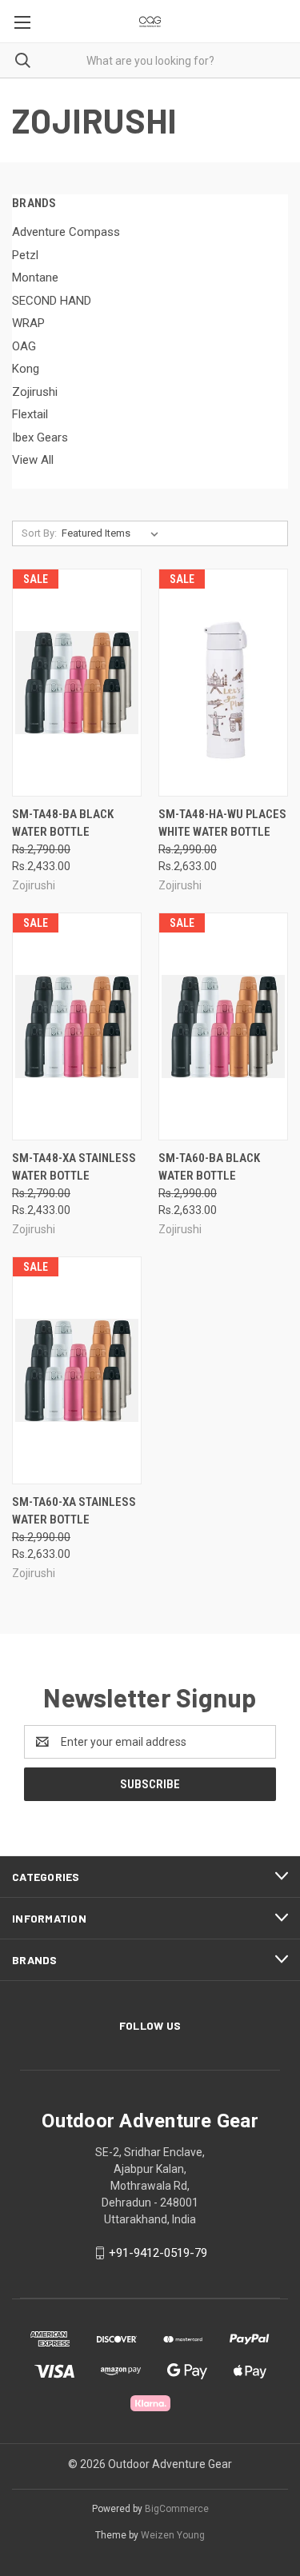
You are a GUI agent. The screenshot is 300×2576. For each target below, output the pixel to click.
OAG (24, 346)
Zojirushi (35, 392)
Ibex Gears (40, 437)
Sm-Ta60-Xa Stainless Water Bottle (74, 1511)
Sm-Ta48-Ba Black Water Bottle (63, 823)
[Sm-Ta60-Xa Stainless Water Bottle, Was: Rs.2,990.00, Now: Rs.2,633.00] (77, 1370)
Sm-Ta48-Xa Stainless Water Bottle (74, 1167)
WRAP (28, 323)
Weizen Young (173, 2535)
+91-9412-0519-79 (158, 2253)
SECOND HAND (52, 301)
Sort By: (39, 533)
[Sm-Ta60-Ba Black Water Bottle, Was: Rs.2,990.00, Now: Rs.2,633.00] (223, 1026)
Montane (35, 278)
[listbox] (113, 533)
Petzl (25, 255)
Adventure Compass (66, 232)
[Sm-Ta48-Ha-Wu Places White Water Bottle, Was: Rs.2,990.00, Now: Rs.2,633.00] (223, 683)
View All (33, 460)
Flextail (30, 414)
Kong (26, 369)
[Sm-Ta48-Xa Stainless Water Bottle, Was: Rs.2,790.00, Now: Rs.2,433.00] (77, 1026)
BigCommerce (177, 2509)
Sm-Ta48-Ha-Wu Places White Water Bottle (222, 823)
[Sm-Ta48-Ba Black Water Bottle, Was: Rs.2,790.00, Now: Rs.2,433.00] (77, 683)
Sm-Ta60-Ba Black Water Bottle (209, 1167)
